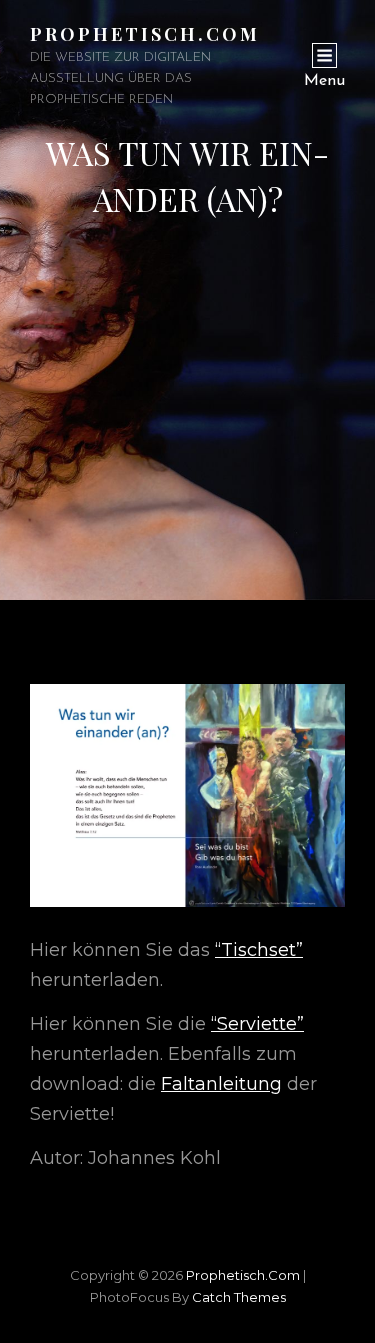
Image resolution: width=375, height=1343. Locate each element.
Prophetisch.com (145, 34)
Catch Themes (239, 1297)
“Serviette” (257, 1024)
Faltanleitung (221, 1084)
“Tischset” (259, 950)
